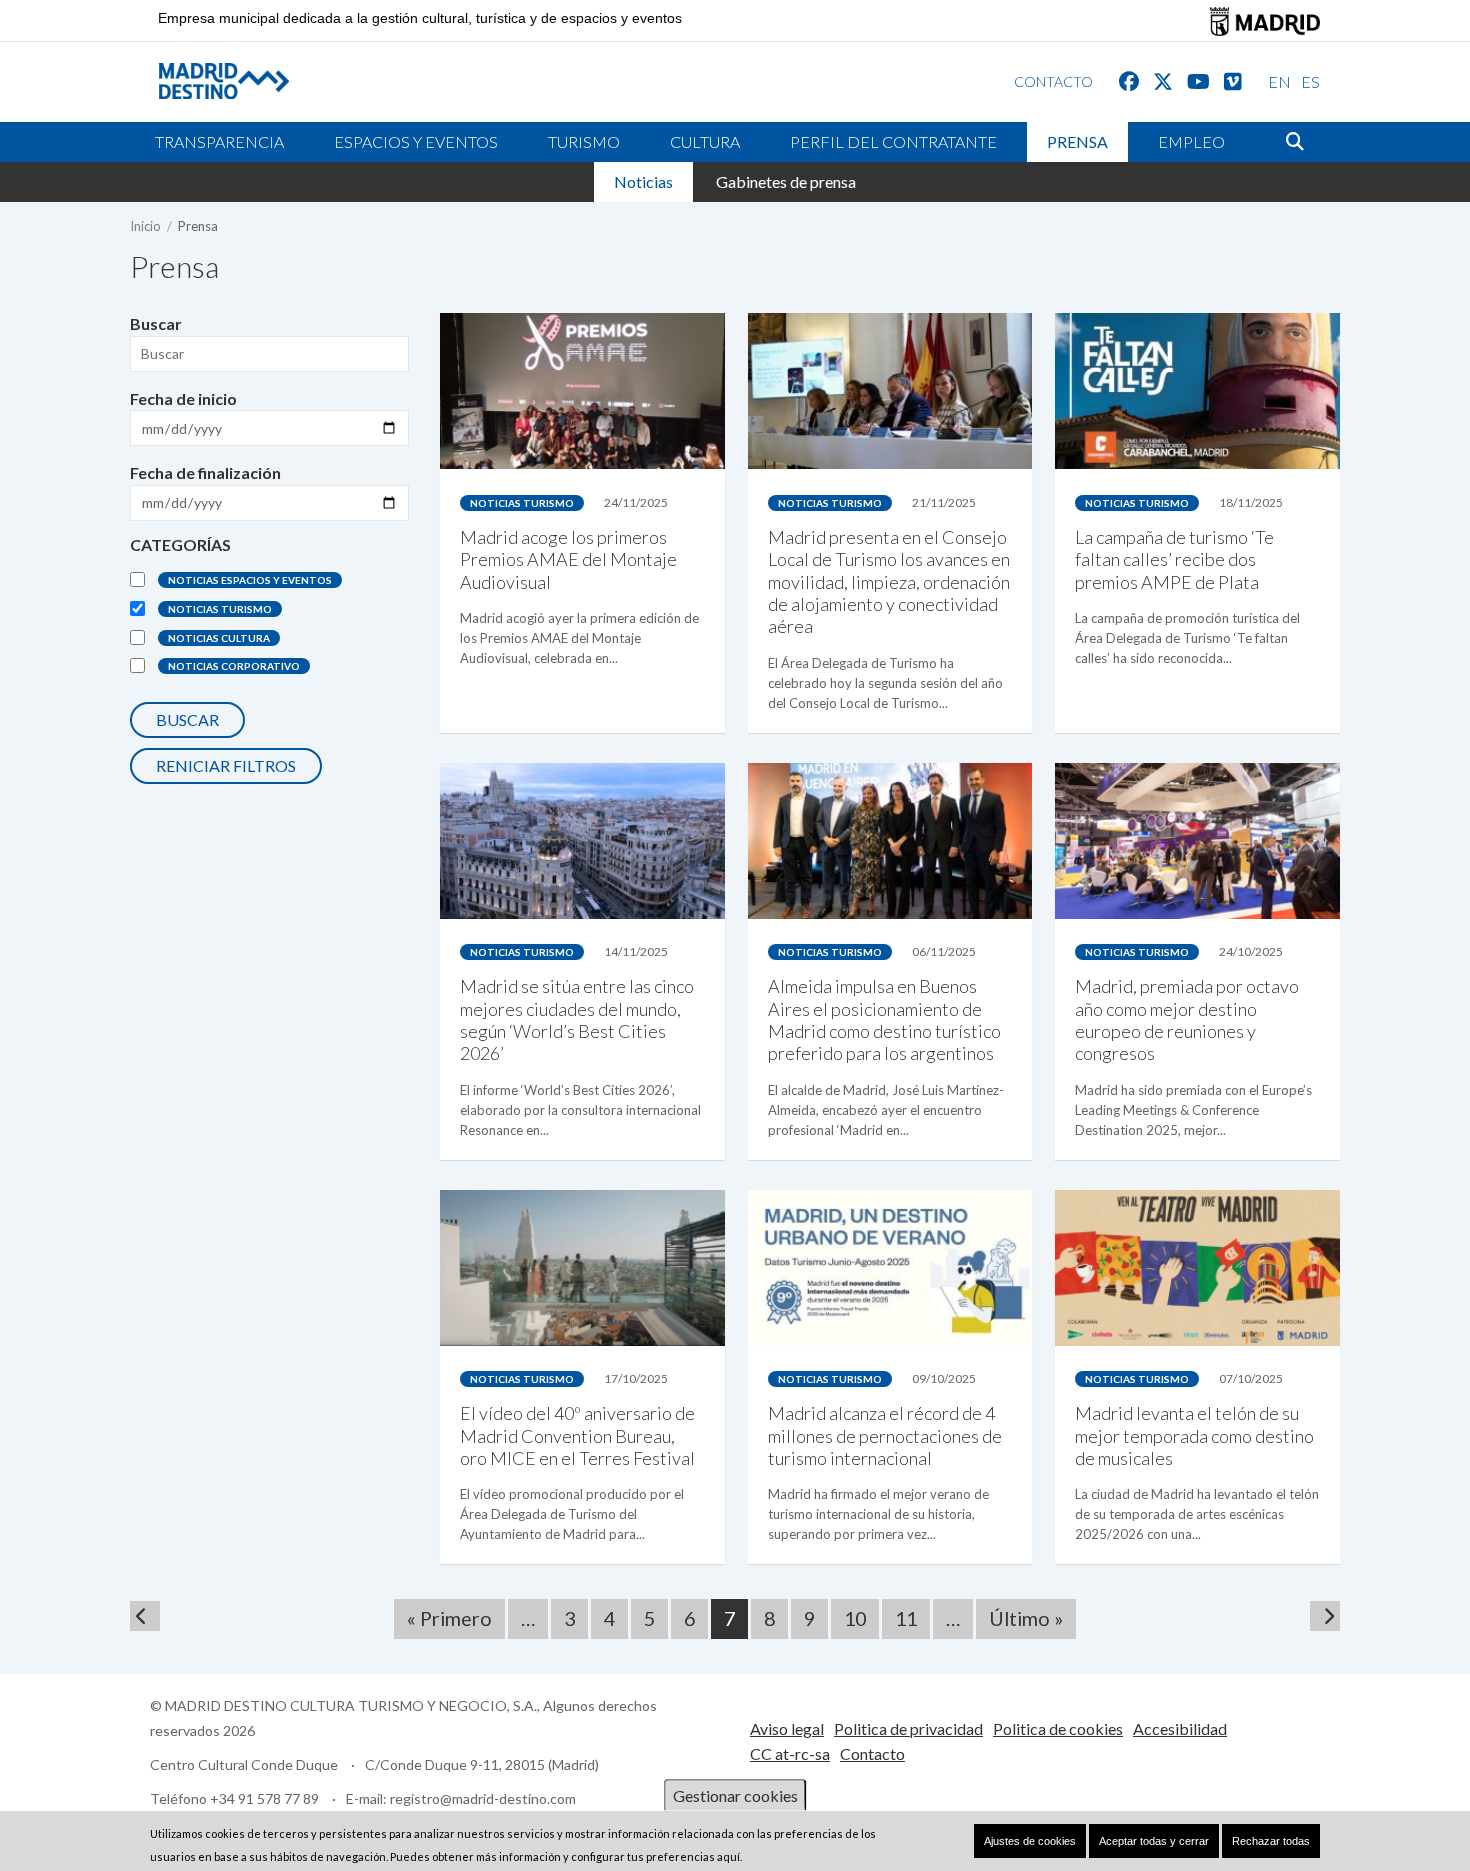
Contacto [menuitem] (1053, 81)
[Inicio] (209, 80)
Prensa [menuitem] (1077, 141)
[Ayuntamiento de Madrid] (1265, 21)
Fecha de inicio (183, 398)
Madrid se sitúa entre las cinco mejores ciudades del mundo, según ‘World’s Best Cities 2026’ (577, 1019)
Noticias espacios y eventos (250, 580)
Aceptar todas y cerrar (1154, 1841)
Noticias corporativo (234, 666)
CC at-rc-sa (790, 1753)
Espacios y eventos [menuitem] (416, 141)
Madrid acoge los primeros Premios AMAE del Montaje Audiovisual (568, 559)
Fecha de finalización (205, 472)
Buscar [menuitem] (1295, 142)
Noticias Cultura (219, 638)
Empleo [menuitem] (1191, 141)
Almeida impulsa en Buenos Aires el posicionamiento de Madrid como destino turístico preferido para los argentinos (884, 1019)
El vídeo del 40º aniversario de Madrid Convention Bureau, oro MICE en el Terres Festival (577, 1435)
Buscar (156, 323)
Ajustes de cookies (1030, 1841)
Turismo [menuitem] (584, 141)
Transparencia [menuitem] (219, 141)
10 (861, 1618)
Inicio (145, 226)
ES (1310, 81)
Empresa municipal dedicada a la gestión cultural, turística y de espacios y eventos (420, 18)
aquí (728, 1856)
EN (1279, 81)
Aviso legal (787, 1728)
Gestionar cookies (735, 1795)
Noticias (643, 181)
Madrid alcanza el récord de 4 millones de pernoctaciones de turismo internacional (885, 1435)
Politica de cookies (1058, 1728)
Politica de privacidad (908, 1728)
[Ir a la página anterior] (145, 1616)
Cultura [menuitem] (705, 141)
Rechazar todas (1271, 1841)
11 (912, 1618)
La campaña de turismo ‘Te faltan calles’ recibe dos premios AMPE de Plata (1174, 559)
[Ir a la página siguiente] (1325, 1616)
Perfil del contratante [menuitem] (893, 141)
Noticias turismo (220, 609)
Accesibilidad (1180, 1728)
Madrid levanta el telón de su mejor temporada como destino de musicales (1194, 1435)
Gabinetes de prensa (786, 181)
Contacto (872, 1753)
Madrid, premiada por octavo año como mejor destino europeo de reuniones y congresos (1187, 1019)
